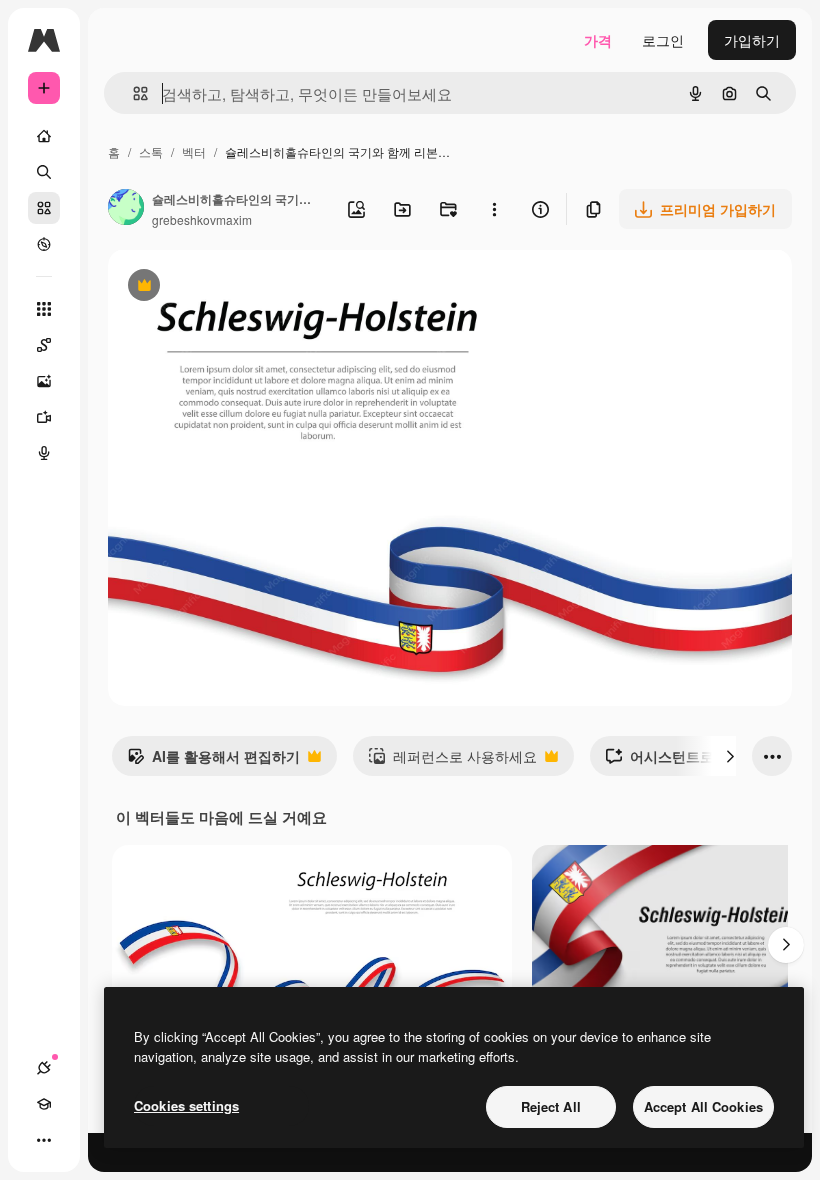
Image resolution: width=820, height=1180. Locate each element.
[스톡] (44, 208)
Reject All (551, 1106)
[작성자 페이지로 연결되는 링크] (126, 209)
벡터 (194, 151)
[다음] (730, 756)
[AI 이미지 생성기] (44, 381)
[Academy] (44, 1104)
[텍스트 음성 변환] (44, 453)
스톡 (151, 151)
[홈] (44, 136)
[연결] (44, 1068)
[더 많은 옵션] (494, 209)
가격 (598, 40)
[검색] (44, 172)
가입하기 (752, 40)
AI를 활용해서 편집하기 (213, 761)
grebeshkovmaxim (202, 219)
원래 (223, 287)
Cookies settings (186, 1105)
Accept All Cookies (703, 1106)
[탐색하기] (44, 244)
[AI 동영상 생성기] (44, 417)
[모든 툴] (44, 309)
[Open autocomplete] (132, 93)
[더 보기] (44, 1140)
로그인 (663, 40)
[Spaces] (44, 345)
